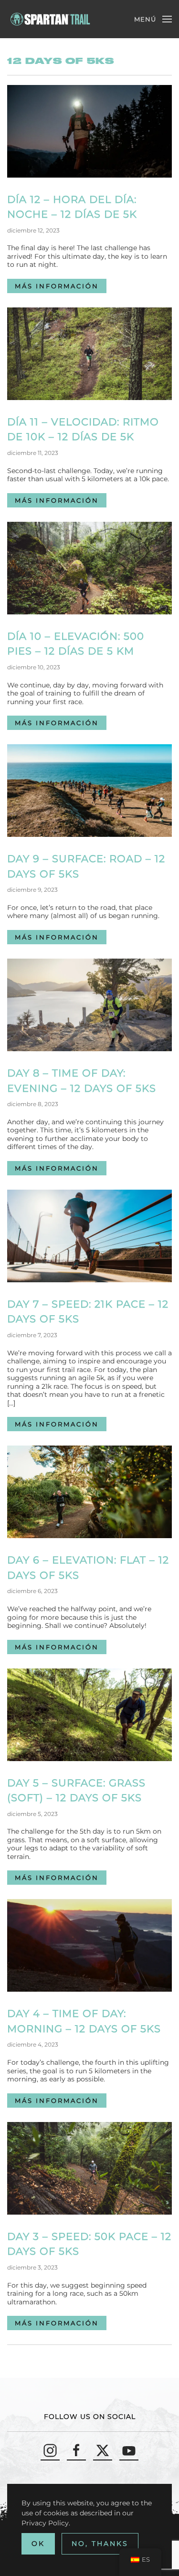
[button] (153, 19)
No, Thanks (100, 2544)
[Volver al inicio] (51, 19)
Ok (38, 2544)
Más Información (57, 286)
